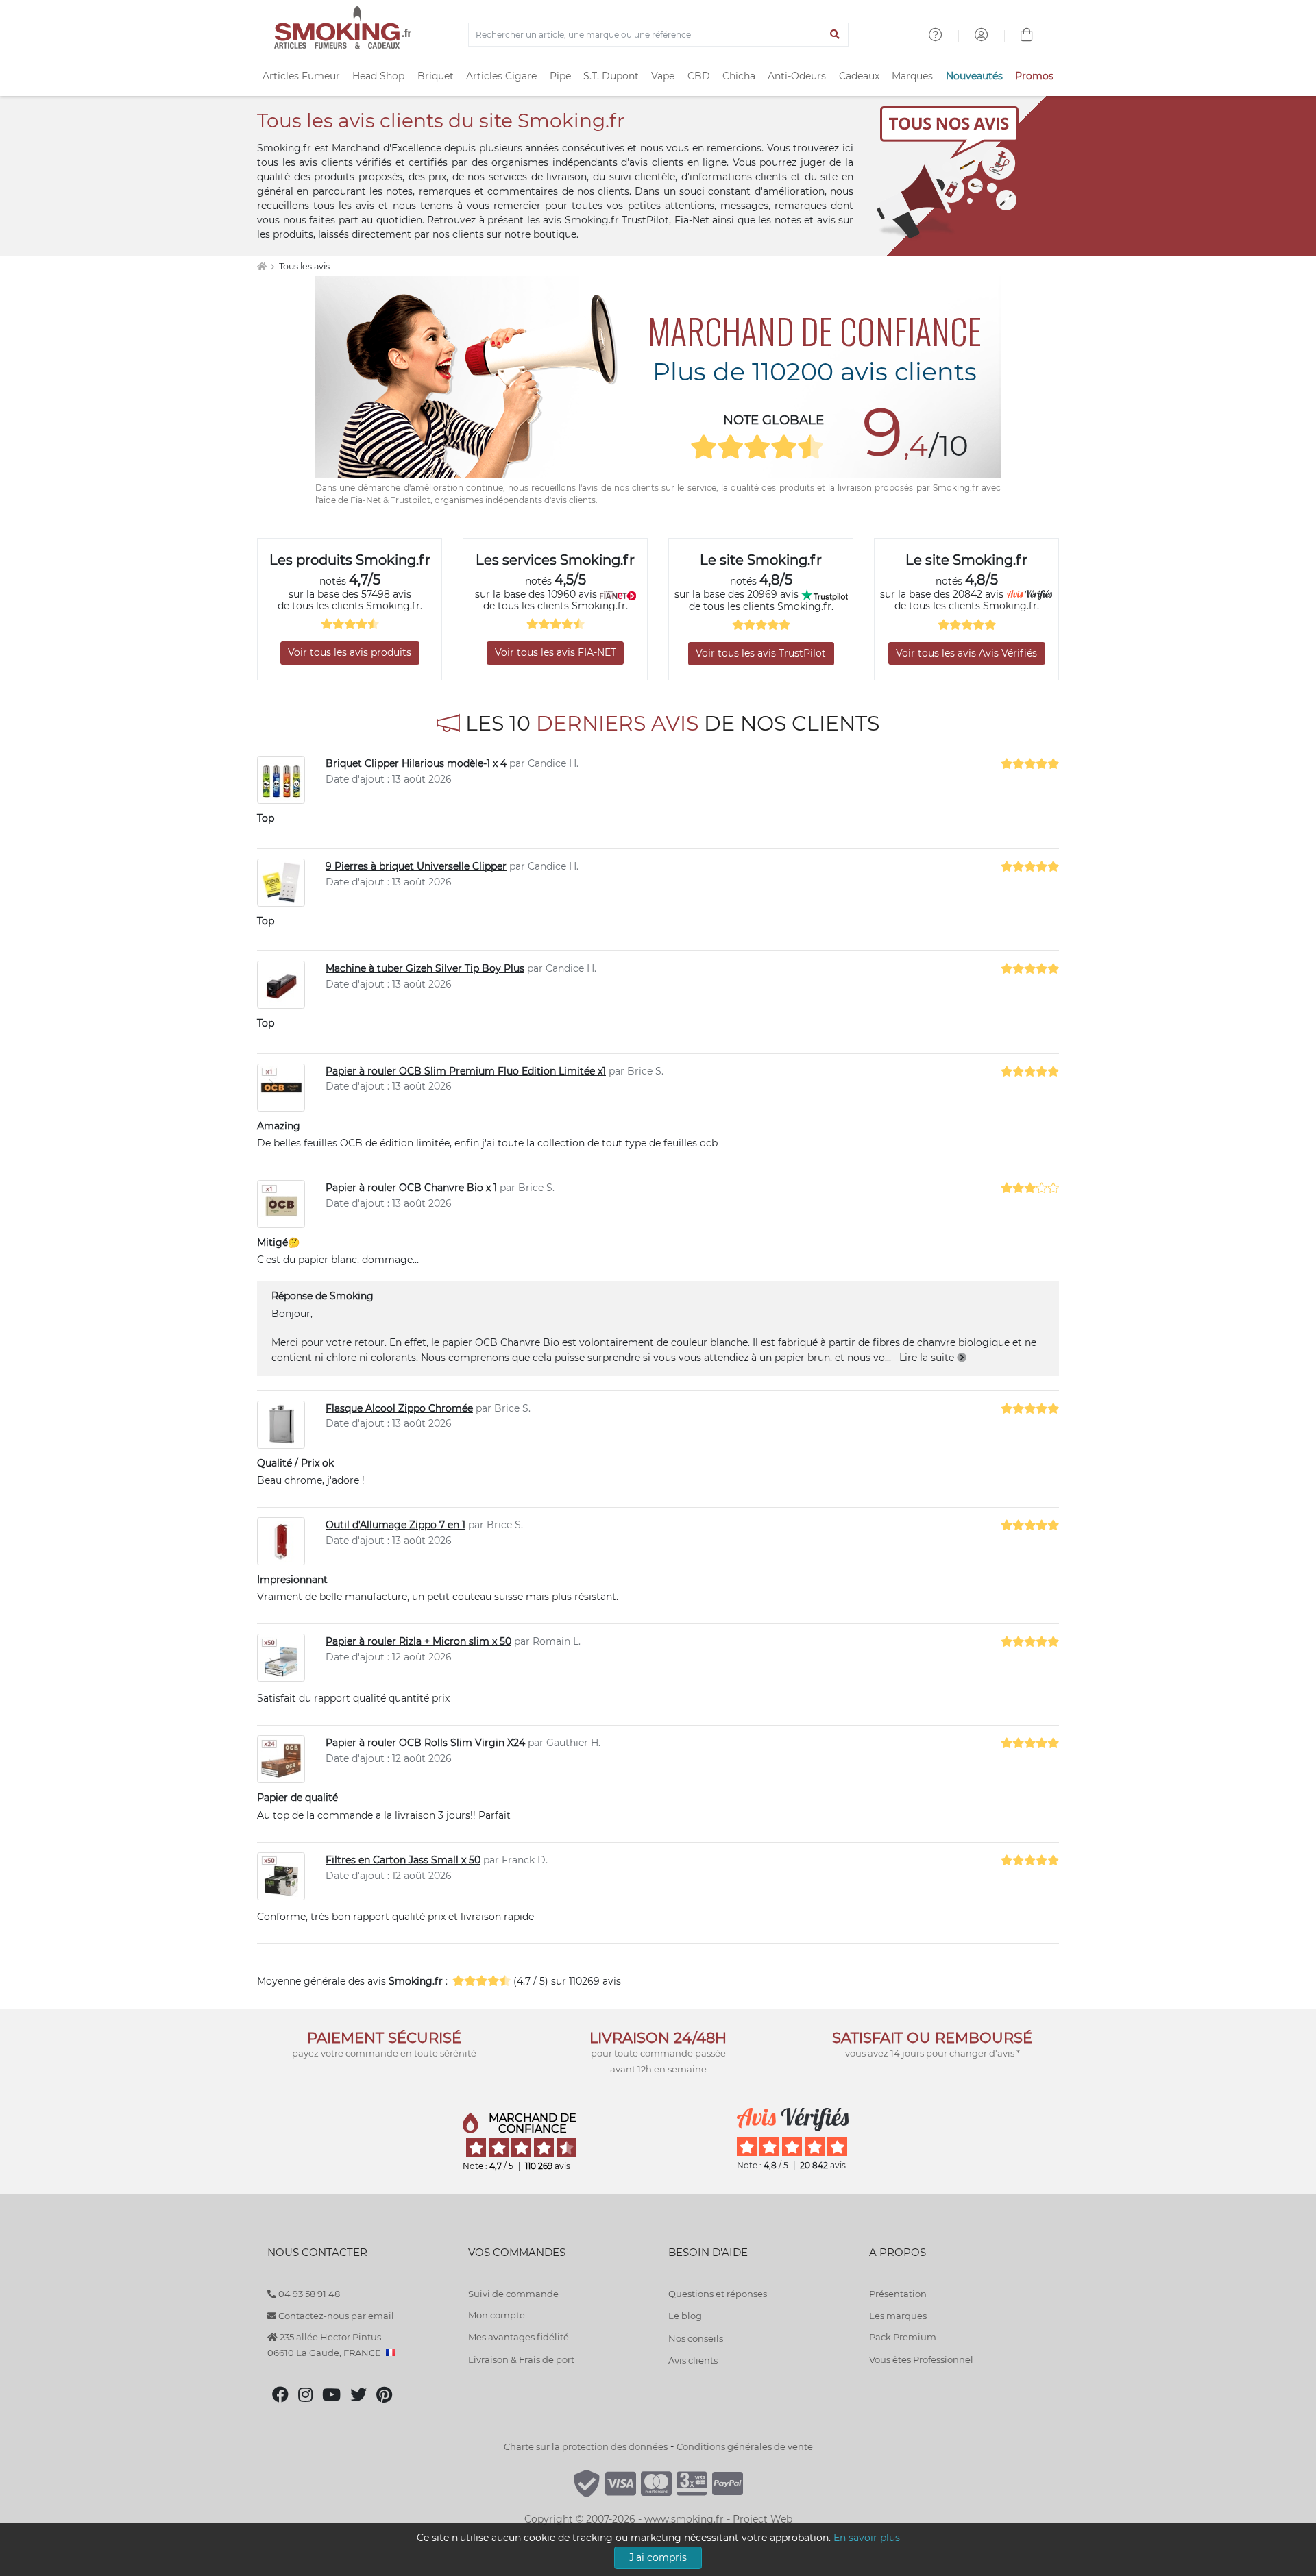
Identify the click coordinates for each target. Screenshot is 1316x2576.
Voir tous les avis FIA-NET (556, 652)
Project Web (763, 2519)
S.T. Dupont (611, 76)
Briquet (436, 76)
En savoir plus (867, 2538)
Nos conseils (696, 2338)
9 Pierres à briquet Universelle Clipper (416, 866)
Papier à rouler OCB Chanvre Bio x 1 (411, 1188)
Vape (663, 76)
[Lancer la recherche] (835, 35)
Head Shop (378, 76)
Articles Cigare (501, 76)
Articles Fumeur (301, 76)
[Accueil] (261, 266)
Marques (912, 76)
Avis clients (693, 2360)
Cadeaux (859, 76)
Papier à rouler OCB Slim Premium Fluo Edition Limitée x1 (466, 1071)
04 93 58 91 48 (308, 2294)
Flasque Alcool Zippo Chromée (399, 1408)
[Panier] (1027, 36)
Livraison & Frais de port (521, 2359)
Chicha (739, 76)
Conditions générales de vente (745, 2446)
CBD (699, 76)
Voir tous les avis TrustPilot (761, 653)
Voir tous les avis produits (350, 652)
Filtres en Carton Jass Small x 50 (403, 1860)
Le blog (685, 2316)
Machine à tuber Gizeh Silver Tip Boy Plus (425, 968)
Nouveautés (974, 76)
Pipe (560, 76)
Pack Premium (903, 2337)
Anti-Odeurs (797, 76)
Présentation (898, 2294)
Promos (1034, 76)
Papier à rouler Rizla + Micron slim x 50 (418, 1641)
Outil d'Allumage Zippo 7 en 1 (395, 1525)
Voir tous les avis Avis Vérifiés (966, 653)
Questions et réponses (718, 2294)
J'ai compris (658, 2557)
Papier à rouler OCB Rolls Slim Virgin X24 (425, 1743)
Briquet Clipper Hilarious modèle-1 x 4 (416, 763)
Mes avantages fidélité (519, 2337)
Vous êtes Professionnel (921, 2359)
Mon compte (497, 2315)
